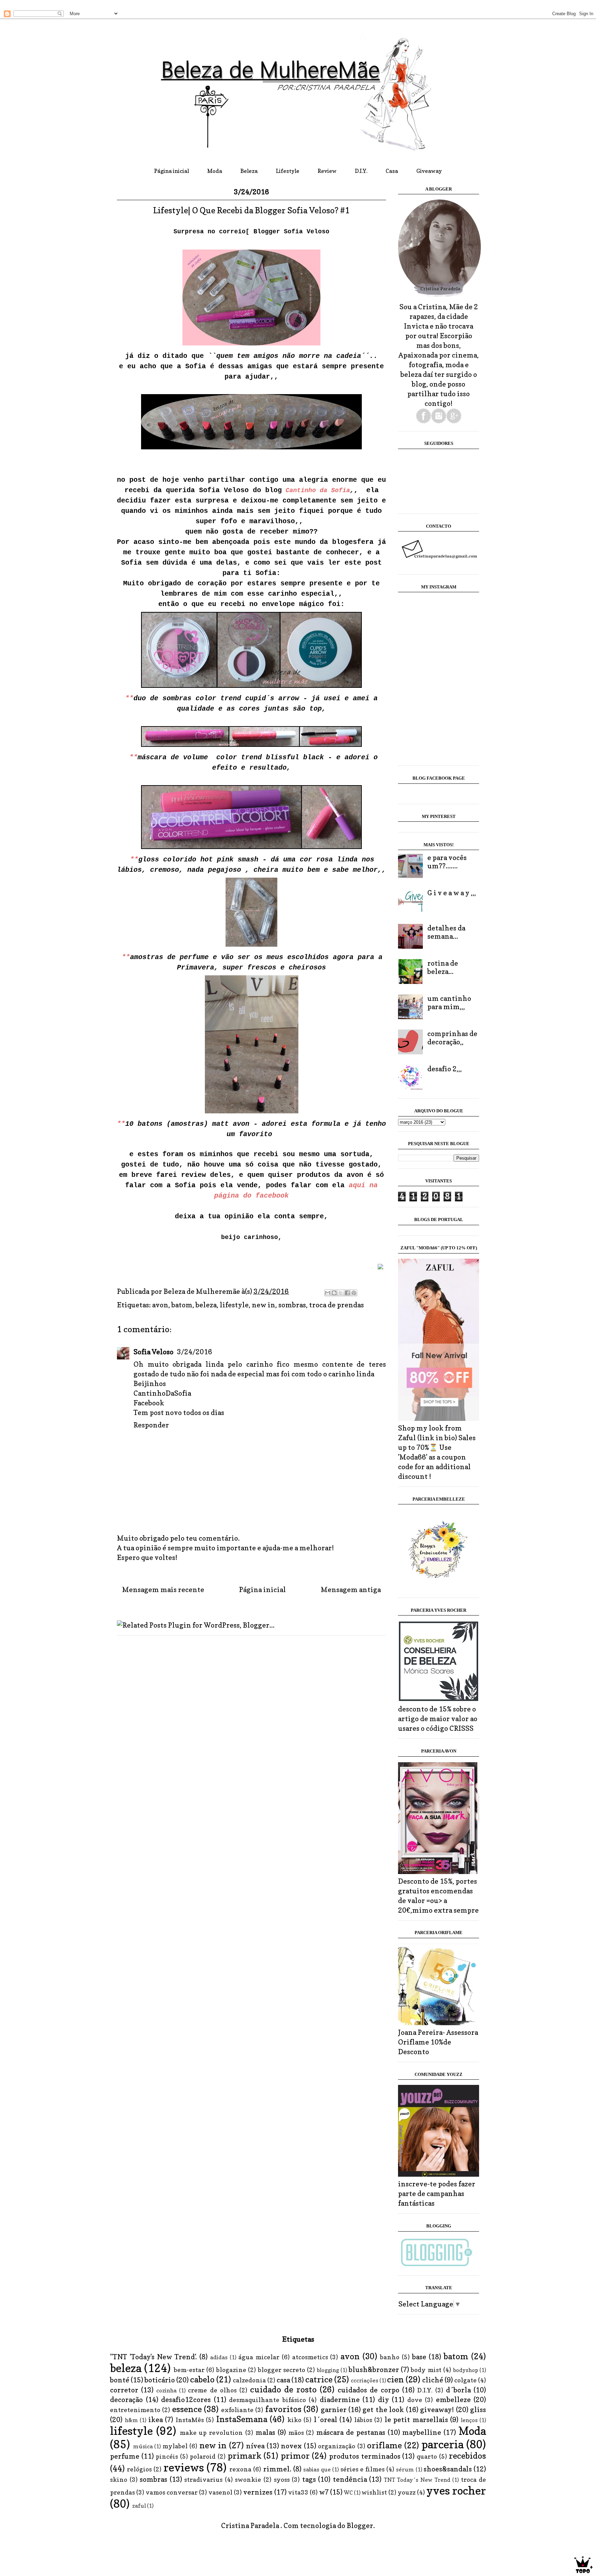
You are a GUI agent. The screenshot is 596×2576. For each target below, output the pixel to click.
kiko (294, 2420)
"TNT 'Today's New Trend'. (153, 2357)
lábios (363, 2420)
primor (295, 2456)
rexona (240, 2469)
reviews (184, 2467)
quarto (427, 2456)
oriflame (384, 2445)
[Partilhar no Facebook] (347, 1293)
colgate (465, 2380)
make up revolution (211, 2433)
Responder (151, 1425)
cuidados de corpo (368, 2390)
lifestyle (234, 1305)
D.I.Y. (361, 171)
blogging (328, 2370)
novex (291, 2446)
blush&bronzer (374, 2370)
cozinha (166, 2390)
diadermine (340, 2400)
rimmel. (277, 2469)
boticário (160, 2380)
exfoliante (237, 2410)
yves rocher (456, 2491)
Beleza (249, 171)
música (143, 2446)
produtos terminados (365, 2456)
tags (309, 2479)
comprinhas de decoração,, (452, 1038)
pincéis (167, 2456)
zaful (139, 2506)
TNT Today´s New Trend (417, 2480)
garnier (334, 2410)
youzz (407, 2492)
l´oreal (326, 2420)
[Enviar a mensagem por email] (328, 1293)
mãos (296, 2433)
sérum (405, 2469)
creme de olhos (212, 2390)
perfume (125, 2456)
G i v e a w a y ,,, (452, 893)
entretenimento (135, 2410)
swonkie (248, 2480)
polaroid (203, 2456)
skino (119, 2480)
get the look (383, 2410)
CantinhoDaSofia (162, 1393)
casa (283, 2380)
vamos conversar (172, 2492)
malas (265, 2432)
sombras (292, 1305)
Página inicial (172, 171)
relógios (139, 2469)
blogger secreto (282, 2370)
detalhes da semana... (446, 932)
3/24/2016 (195, 1352)
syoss (282, 2480)
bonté (120, 2380)
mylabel (175, 2446)
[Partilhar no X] (341, 1293)
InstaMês (190, 2420)
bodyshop (466, 2370)
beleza (206, 1305)
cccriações (365, 2380)
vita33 (298, 2492)
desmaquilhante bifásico (267, 2400)
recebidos (467, 2456)
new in (264, 1305)
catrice (319, 2379)
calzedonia (249, 2380)
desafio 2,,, (445, 1069)
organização (337, 2446)
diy (384, 2400)
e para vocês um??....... (447, 862)
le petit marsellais (416, 2420)
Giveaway (429, 171)
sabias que (317, 2469)
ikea (156, 2420)
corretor (124, 2390)
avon (160, 1305)
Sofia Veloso (154, 1352)
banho (390, 2357)
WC (348, 2492)
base (419, 2357)
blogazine (231, 2370)
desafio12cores (186, 2400)
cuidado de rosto (283, 2389)
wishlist (374, 2492)
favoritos (283, 2409)
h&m (131, 2420)
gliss (478, 2410)
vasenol (220, 2492)
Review (327, 171)
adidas (219, 2357)
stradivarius (203, 2480)
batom (182, 1305)
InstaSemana (242, 2419)
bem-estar (189, 2370)
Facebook (149, 1403)
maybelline (422, 2432)
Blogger (360, 2526)
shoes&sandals (448, 2469)
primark (245, 2456)
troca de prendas (336, 1305)
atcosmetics (310, 2357)
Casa (392, 171)
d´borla (458, 2390)
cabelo (202, 2379)
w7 (324, 2492)
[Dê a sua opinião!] (334, 1293)
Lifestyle (288, 171)
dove (415, 2400)
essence (187, 2409)
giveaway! (437, 2410)
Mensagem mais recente (163, 1590)
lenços (469, 2420)
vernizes (258, 2492)
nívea (255, 2446)
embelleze (453, 2400)
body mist (426, 2370)
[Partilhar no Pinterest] (354, 1293)
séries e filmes (362, 2469)
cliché (433, 2380)
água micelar (259, 2357)
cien (395, 2379)
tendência (350, 2479)
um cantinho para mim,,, (449, 1003)
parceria (443, 2444)
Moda (215, 171)
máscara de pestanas (351, 2432)
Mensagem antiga (351, 1590)
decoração (126, 2400)
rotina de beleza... (443, 967)
